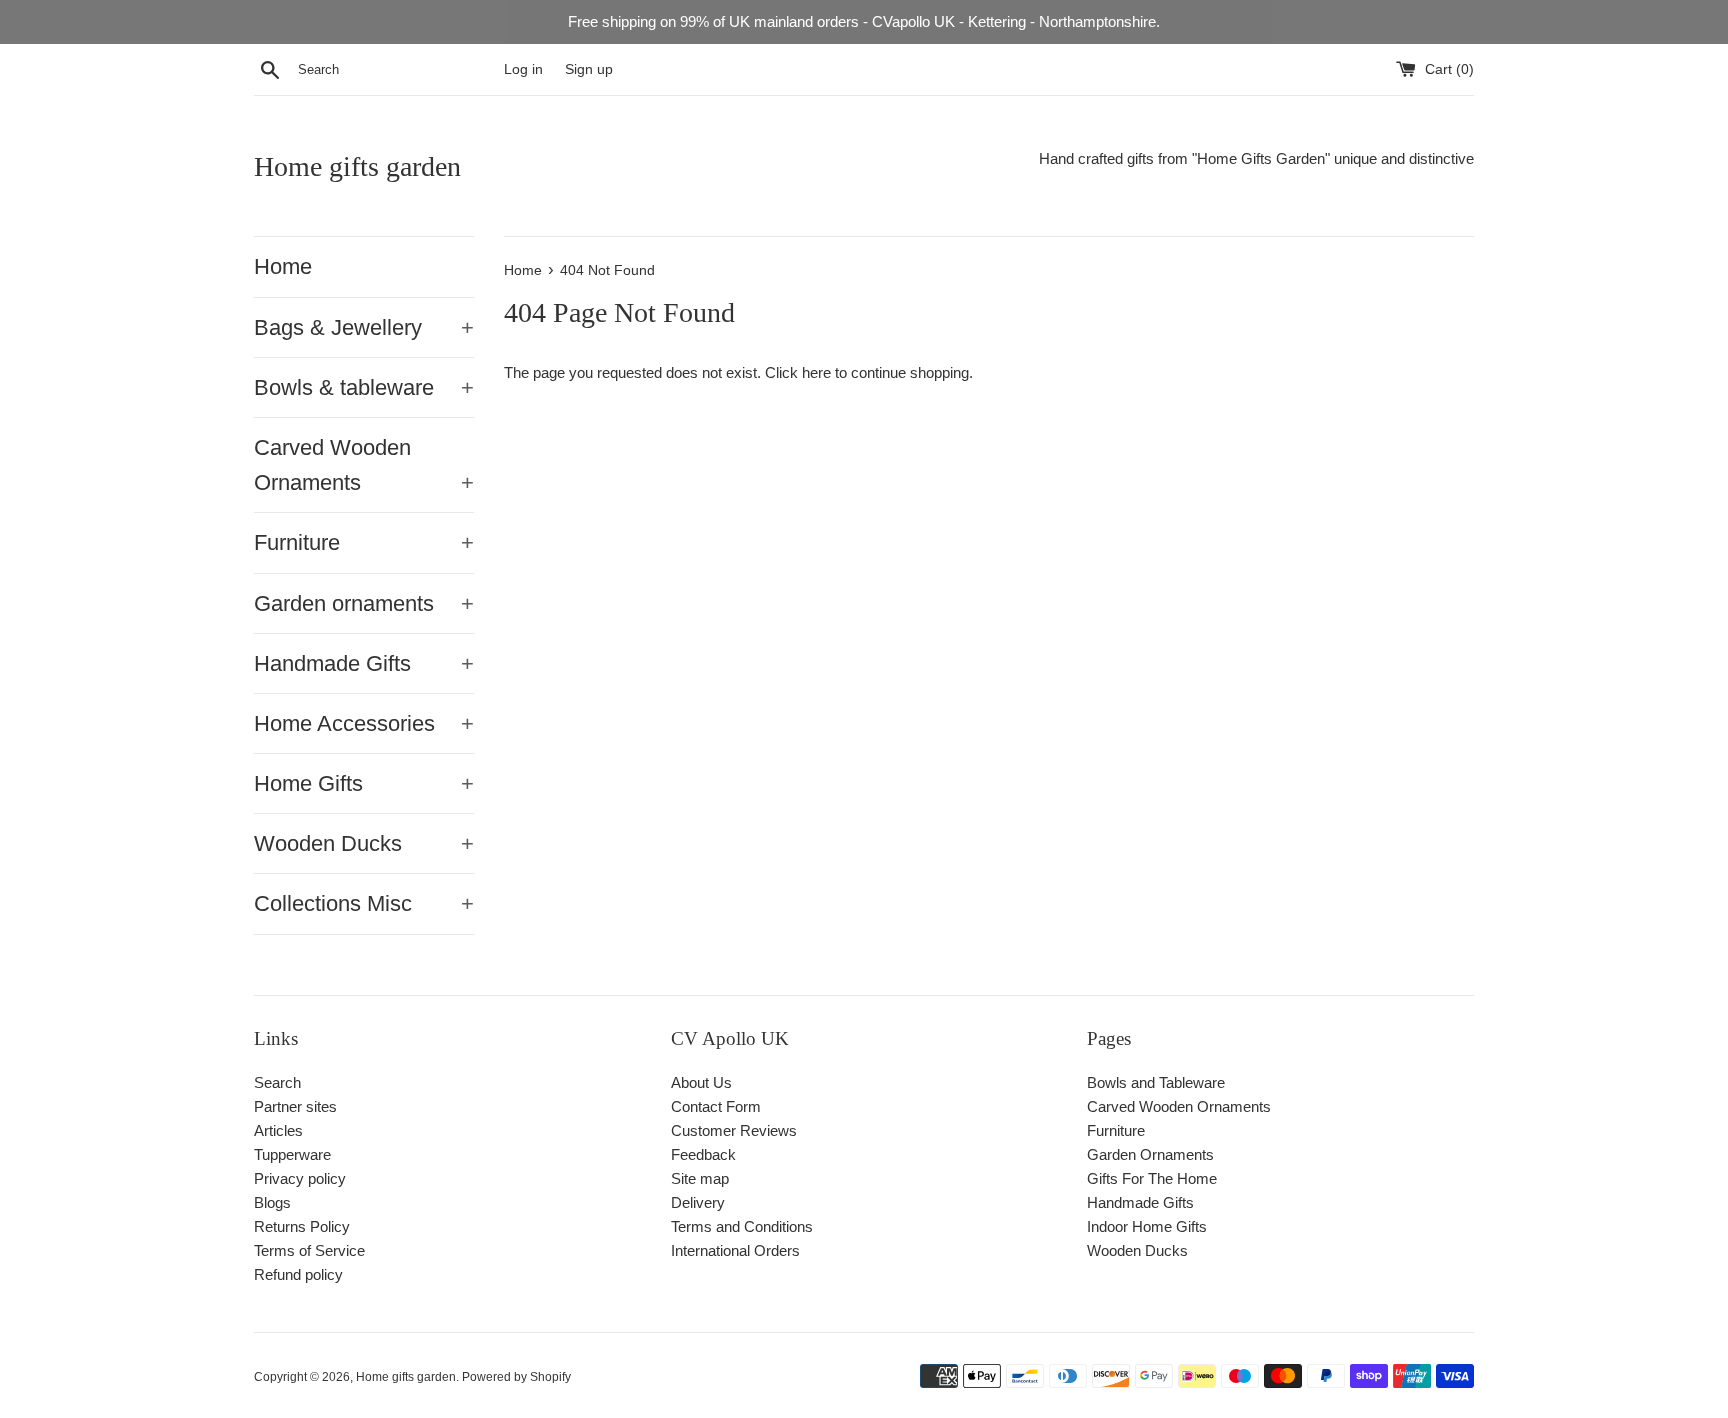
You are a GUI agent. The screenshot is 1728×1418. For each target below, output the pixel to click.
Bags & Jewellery (364, 327)
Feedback (703, 1154)
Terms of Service (309, 1250)
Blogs (272, 1202)
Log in (523, 69)
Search (277, 1082)
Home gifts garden (357, 166)
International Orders (735, 1250)
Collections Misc (364, 903)
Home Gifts (364, 783)
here (816, 372)
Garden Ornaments (1150, 1154)
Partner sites (295, 1106)
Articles (278, 1130)
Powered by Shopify (516, 1377)
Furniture (364, 542)
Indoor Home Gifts (1147, 1226)
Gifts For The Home (1152, 1178)
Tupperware (292, 1154)
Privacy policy (300, 1178)
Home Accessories (364, 723)
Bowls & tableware (364, 387)
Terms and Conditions (742, 1226)
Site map (700, 1178)
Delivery (698, 1202)
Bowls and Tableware (1156, 1082)
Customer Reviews (734, 1130)
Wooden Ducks (364, 843)
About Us (701, 1082)
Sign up (589, 69)
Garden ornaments (364, 603)
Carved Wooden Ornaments (364, 465)
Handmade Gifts (364, 663)
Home (283, 266)
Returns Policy (302, 1226)
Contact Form (716, 1106)
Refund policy (298, 1274)
